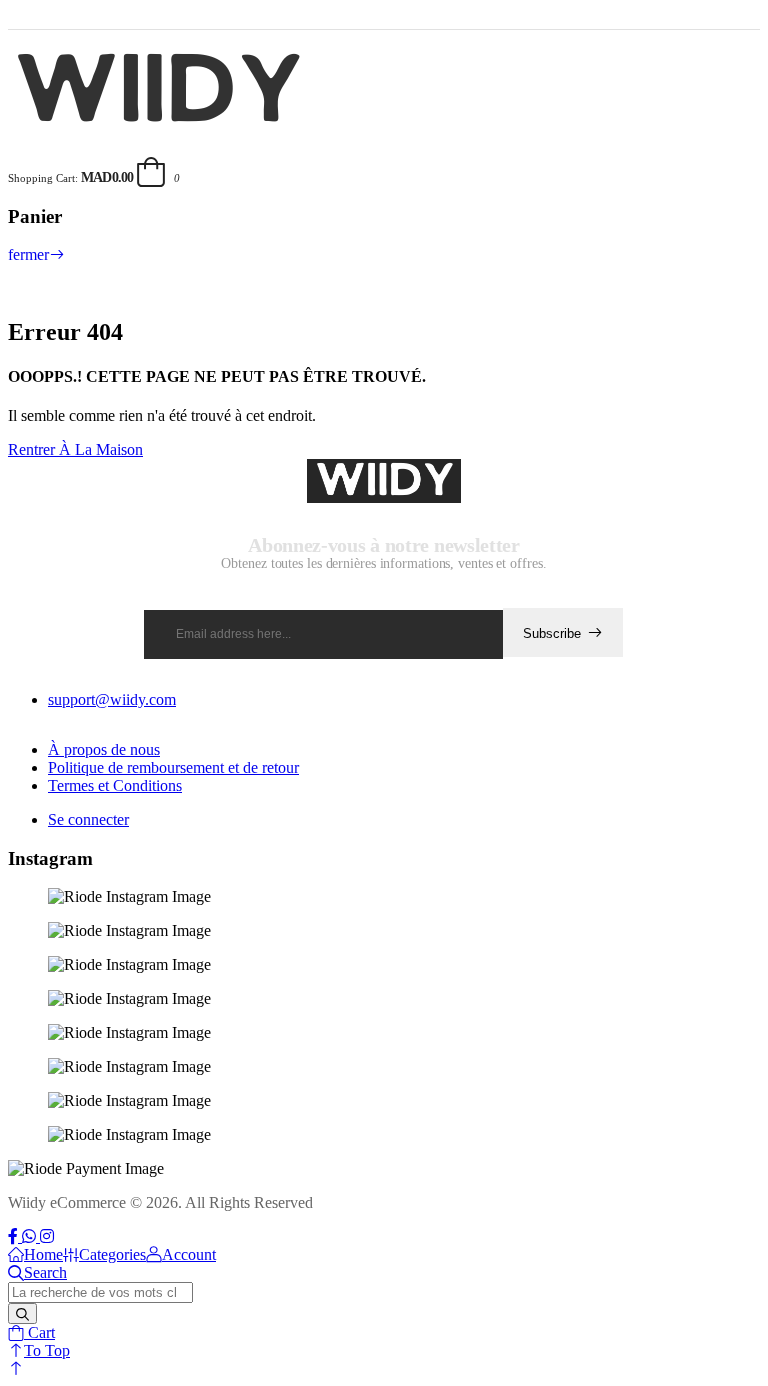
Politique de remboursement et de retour (173, 767)
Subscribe (552, 633)
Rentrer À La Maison (75, 449)
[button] (16, 1368)
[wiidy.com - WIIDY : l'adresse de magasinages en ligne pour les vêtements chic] (161, 127)
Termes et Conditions (115, 785)
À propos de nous (104, 749)
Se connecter (88, 819)
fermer (28, 254)
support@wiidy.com (112, 699)
